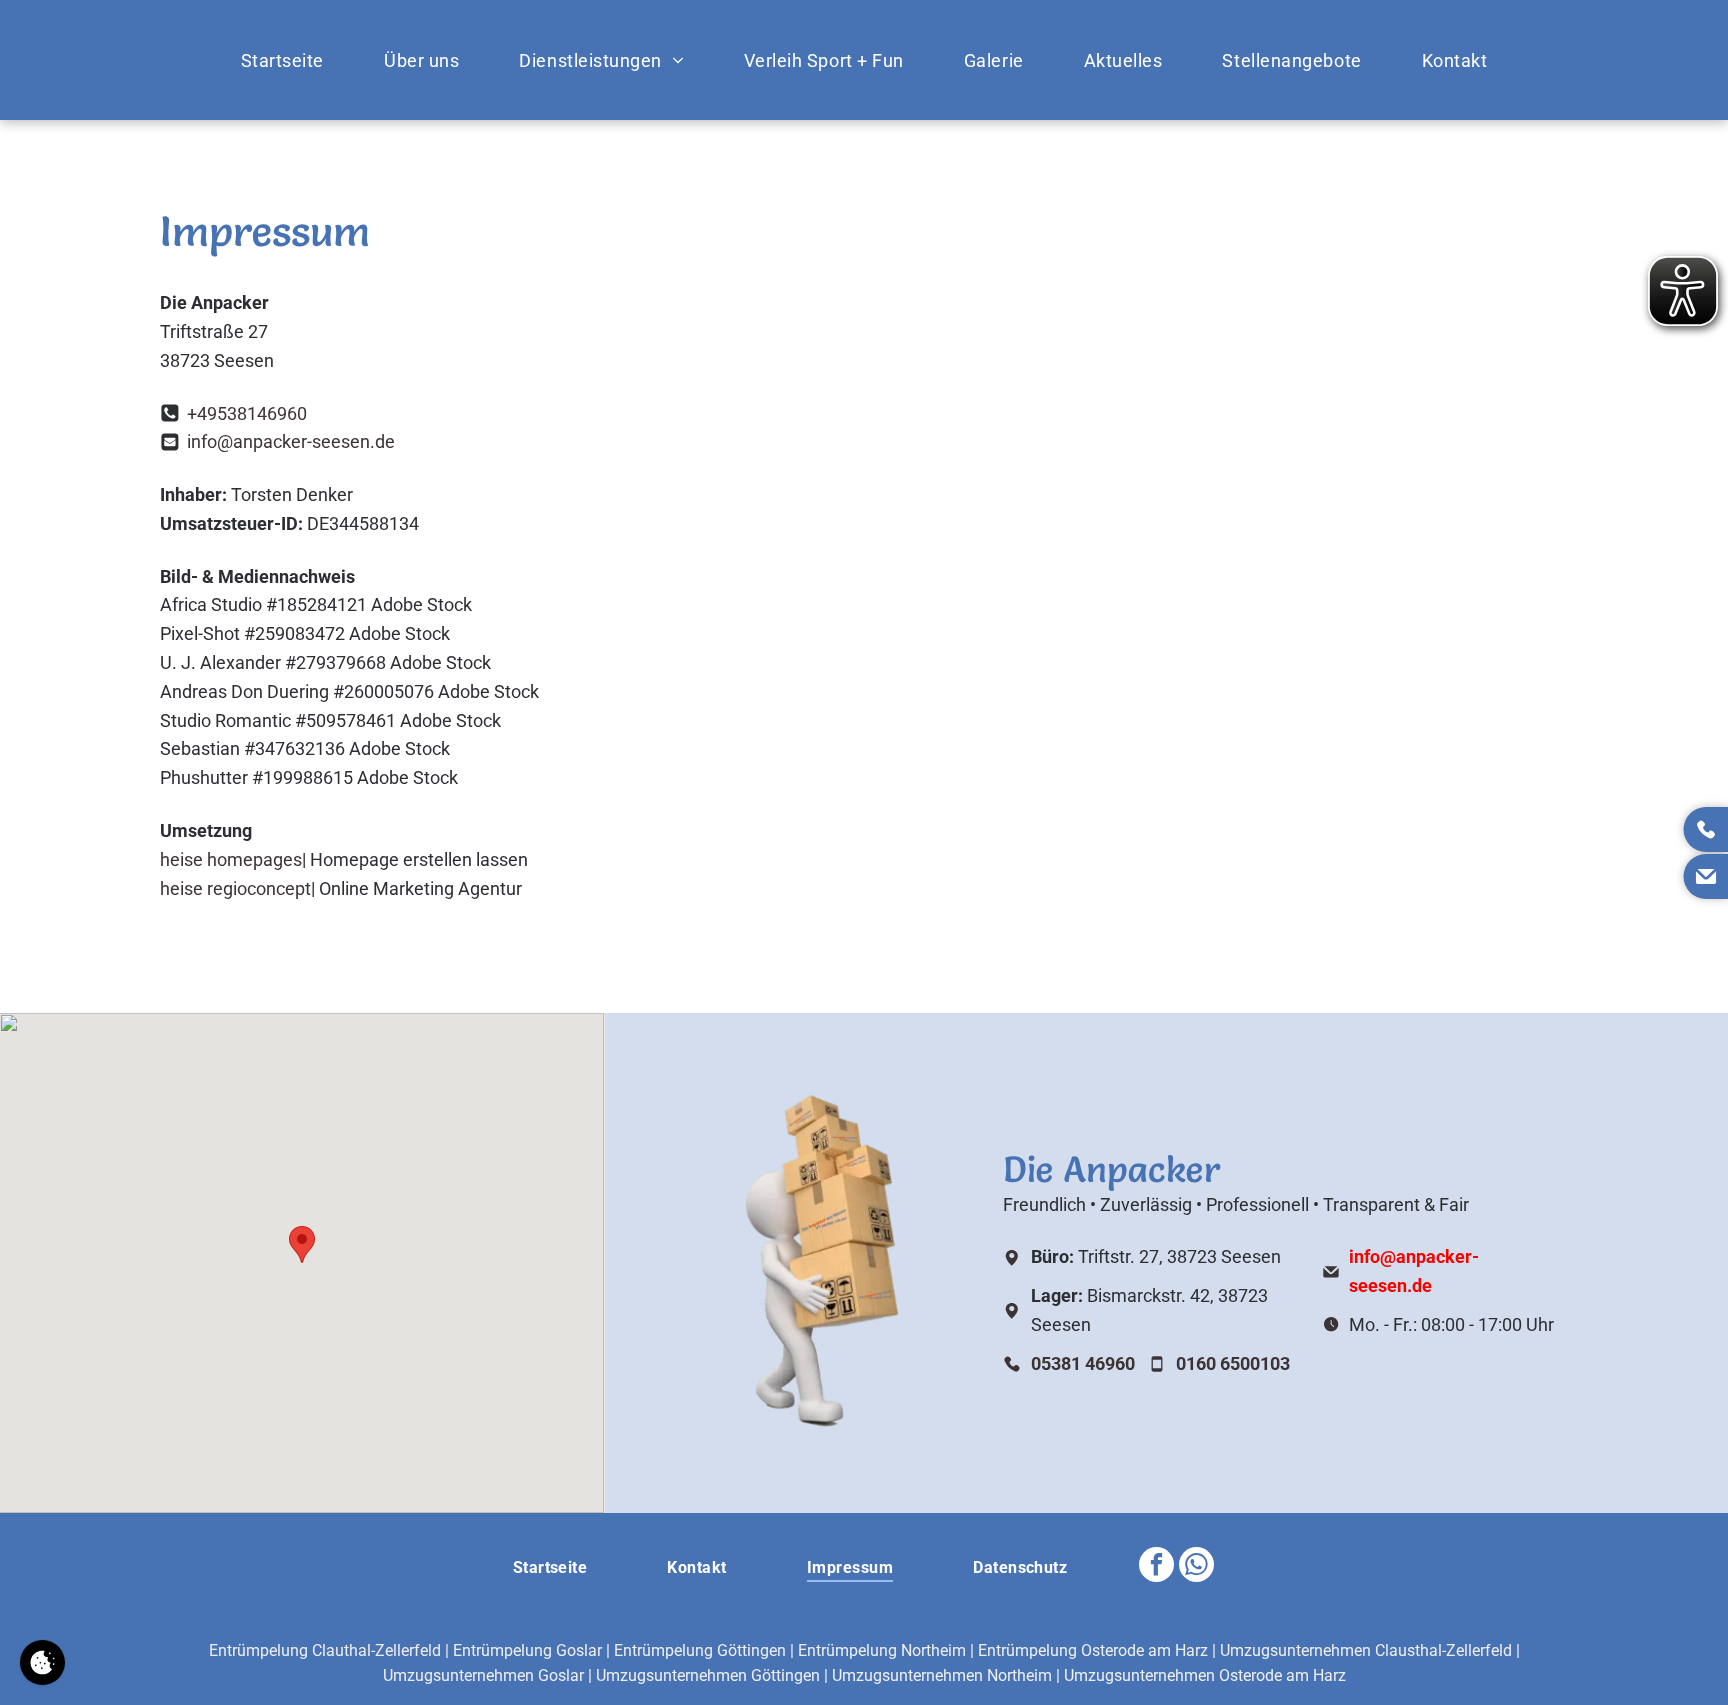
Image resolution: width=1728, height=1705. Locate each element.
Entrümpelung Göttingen (700, 1650)
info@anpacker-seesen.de (291, 441)
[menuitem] (282, 60)
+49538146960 (247, 413)
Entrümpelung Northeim (882, 1650)
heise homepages (231, 859)
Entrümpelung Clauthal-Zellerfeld (325, 1650)
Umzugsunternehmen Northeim (942, 1675)
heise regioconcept (235, 888)
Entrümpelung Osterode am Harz (1093, 1650)
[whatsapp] (1196, 1567)
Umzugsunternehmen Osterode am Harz (1205, 1675)
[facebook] (1156, 1567)
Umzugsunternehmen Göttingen (708, 1675)
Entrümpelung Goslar (527, 1650)
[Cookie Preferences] (42, 1662)
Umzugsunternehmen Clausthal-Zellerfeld (1366, 1650)
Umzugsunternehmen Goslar (483, 1675)
